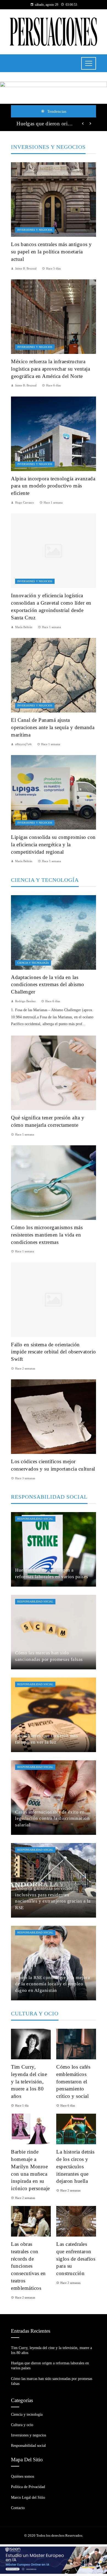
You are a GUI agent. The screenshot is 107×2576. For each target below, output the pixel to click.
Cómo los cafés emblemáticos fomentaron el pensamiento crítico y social (73, 2082)
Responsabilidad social (35, 1519)
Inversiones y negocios (35, 230)
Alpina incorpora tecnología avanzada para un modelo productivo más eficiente (53, 486)
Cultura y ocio (22, 2425)
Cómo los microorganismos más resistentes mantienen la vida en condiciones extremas (47, 1235)
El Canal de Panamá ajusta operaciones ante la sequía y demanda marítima (53, 727)
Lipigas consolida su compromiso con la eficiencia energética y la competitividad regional (53, 845)
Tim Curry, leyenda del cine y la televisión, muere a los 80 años (29, 2082)
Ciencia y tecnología (33, 963)
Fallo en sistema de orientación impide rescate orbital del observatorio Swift (54, 1352)
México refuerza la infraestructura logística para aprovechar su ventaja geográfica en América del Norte (50, 369)
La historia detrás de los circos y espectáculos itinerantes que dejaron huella (75, 2167)
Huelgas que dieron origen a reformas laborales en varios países (46, 124)
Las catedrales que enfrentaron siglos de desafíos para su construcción (76, 2259)
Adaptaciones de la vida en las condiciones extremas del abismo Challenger (48, 985)
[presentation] (83, 124)
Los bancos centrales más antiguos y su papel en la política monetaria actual (51, 252)
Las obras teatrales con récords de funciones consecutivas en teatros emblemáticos (28, 2266)
